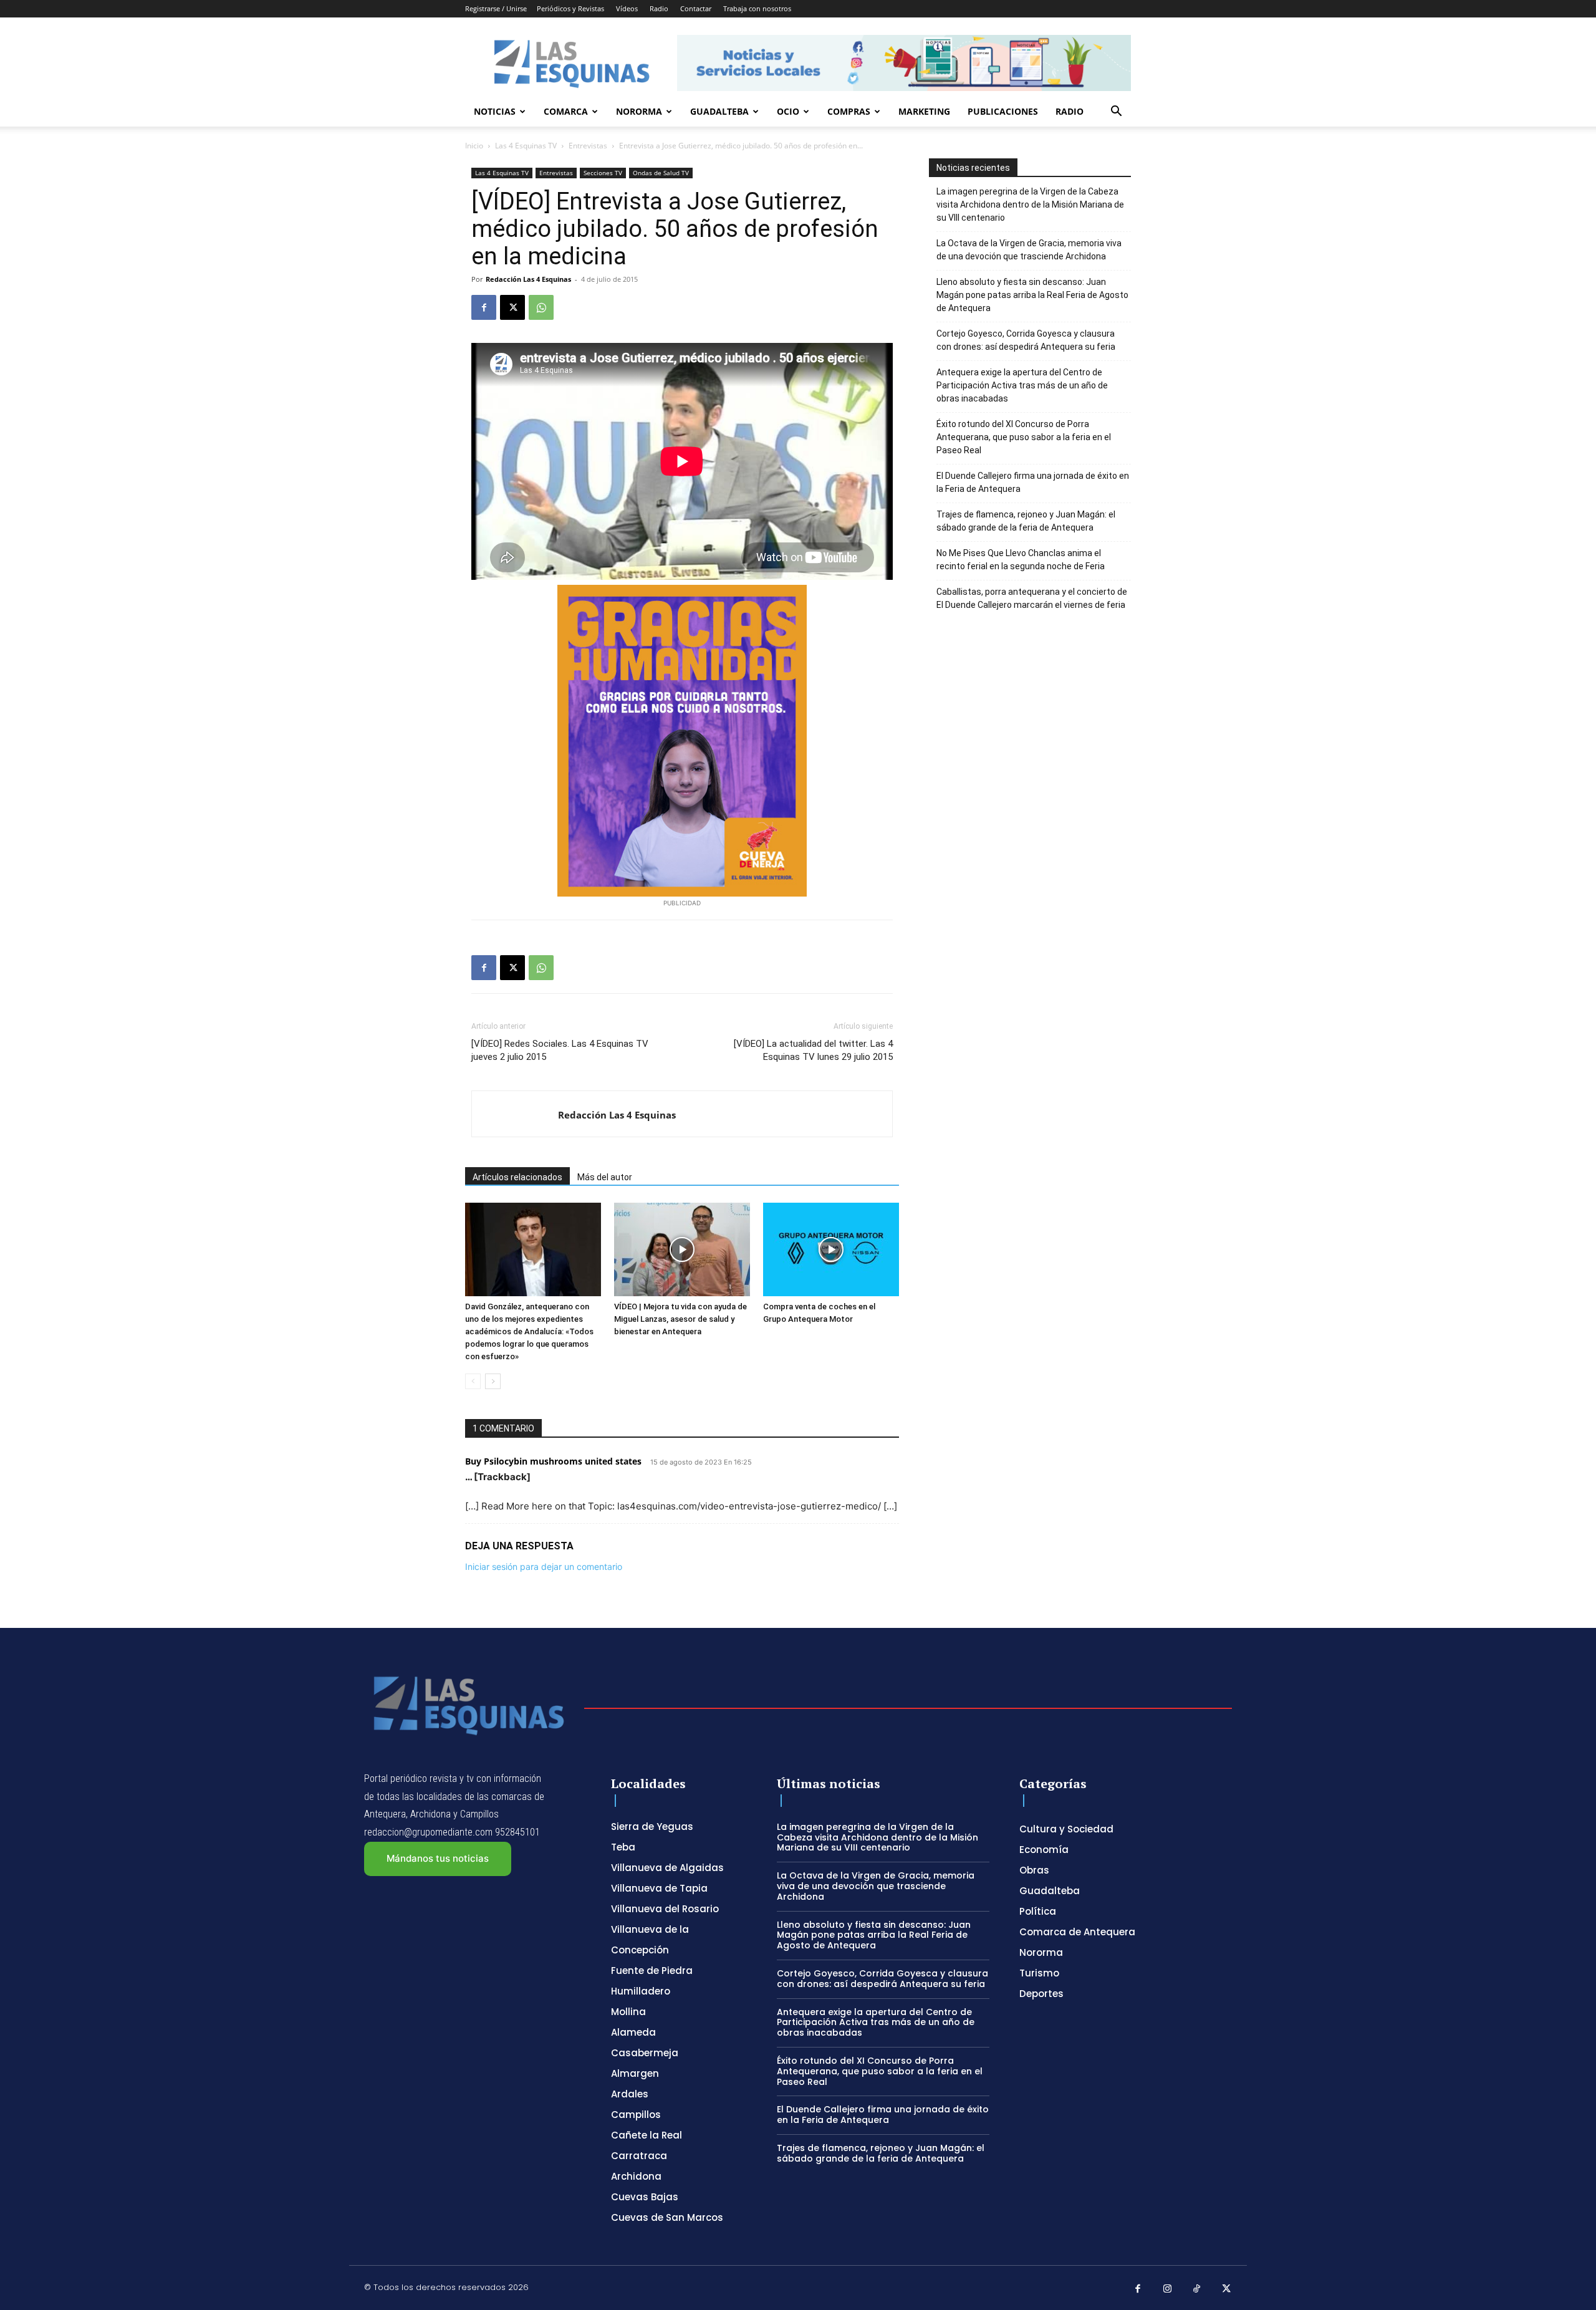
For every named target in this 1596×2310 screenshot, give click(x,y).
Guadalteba (719, 111)
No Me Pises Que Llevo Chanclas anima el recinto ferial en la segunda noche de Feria (1021, 560)
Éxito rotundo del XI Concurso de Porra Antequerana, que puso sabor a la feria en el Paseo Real (1024, 437)
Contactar (696, 8)
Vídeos (627, 8)
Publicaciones (1003, 111)
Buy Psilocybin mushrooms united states (553, 1461)
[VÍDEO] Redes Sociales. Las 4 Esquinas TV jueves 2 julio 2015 (560, 1050)
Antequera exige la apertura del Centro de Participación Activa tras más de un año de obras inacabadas (1022, 385)
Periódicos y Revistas (570, 8)
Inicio (474, 146)
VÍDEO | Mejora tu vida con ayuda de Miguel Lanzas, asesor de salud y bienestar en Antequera (680, 1319)
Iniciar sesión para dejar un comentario (544, 1566)
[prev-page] (473, 1381)
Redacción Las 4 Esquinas (528, 279)
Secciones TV (603, 173)
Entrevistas (588, 146)
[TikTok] (1197, 2289)
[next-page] (493, 1381)
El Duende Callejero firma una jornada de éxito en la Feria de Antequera (1033, 482)
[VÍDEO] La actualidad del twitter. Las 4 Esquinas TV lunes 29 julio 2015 (813, 1050)
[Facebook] (484, 307)
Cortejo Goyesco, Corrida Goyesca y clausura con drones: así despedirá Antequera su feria (1026, 340)
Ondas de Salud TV (661, 173)
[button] (1116, 113)
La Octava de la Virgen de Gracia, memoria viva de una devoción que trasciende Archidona (1029, 250)
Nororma (639, 111)
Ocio (788, 111)
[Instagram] (1168, 2289)
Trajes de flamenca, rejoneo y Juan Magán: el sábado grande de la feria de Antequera (1026, 521)
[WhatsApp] (541, 307)
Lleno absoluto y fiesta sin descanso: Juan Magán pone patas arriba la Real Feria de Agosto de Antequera (1032, 295)
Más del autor (605, 1177)
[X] (512, 307)
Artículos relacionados (517, 1177)
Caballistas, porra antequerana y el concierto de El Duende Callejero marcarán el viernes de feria (1032, 598)
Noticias (495, 111)
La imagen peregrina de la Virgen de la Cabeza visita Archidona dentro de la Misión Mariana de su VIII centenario (1030, 205)
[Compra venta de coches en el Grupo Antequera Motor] (831, 1249)
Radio (659, 8)
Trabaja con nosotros (757, 8)
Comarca (566, 111)
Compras (849, 111)
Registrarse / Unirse (496, 8)
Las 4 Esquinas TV (526, 146)
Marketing (924, 111)
